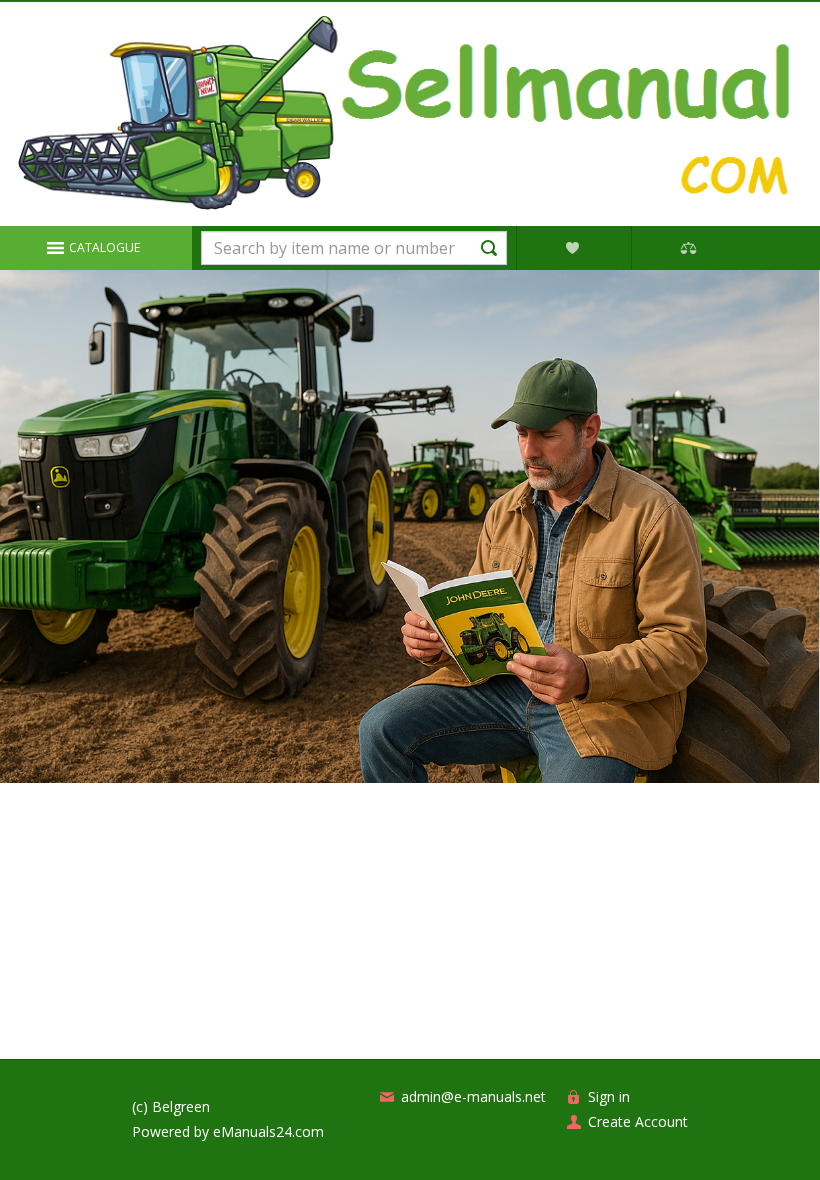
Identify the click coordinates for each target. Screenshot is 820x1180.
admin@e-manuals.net (473, 1096)
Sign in (609, 1096)
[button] (96, 248)
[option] (409, 527)
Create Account (638, 1121)
